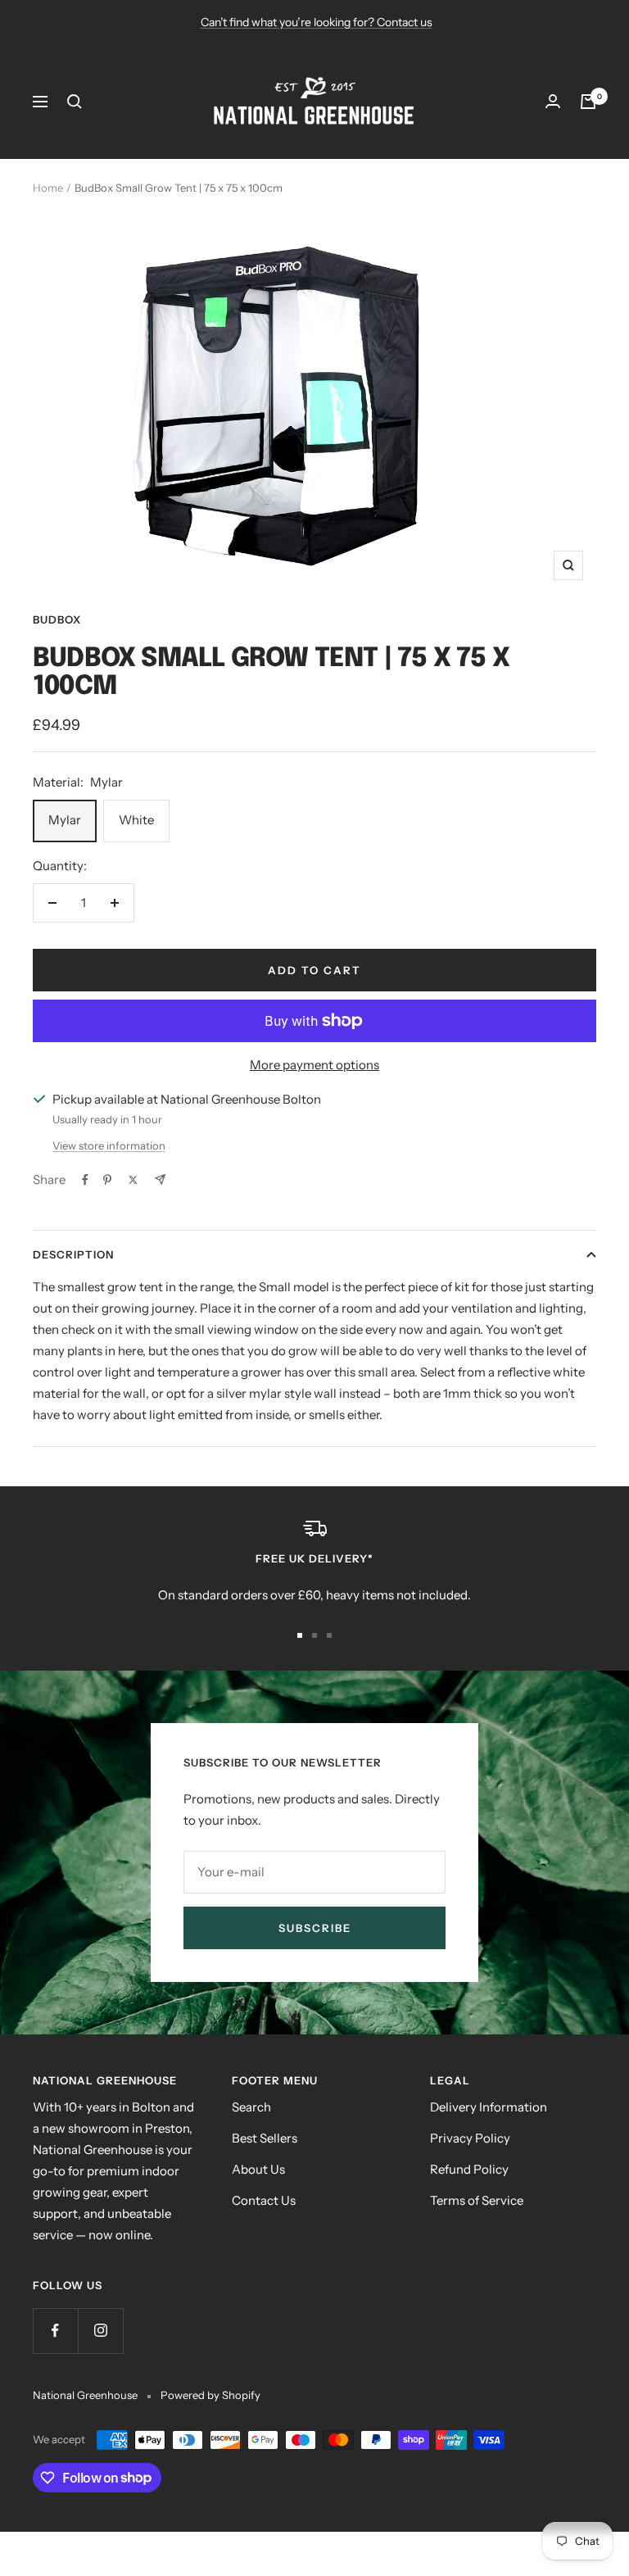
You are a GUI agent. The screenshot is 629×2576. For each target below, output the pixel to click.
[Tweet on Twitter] (133, 1180)
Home (48, 188)
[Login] (553, 101)
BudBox (57, 619)
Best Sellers (265, 2138)
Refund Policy (469, 2169)
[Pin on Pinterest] (107, 1180)
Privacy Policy (470, 2138)
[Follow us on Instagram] (100, 2331)
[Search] (75, 102)
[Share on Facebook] (85, 1180)
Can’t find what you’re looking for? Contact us (317, 22)
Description (73, 1254)
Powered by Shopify (210, 2395)
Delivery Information (489, 2107)
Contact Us (264, 2200)
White (136, 820)
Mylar (65, 820)
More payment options (314, 1065)
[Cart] (588, 102)
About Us (258, 2169)
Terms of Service (477, 2200)
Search (251, 2107)
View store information (109, 1145)
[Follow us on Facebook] (55, 2331)
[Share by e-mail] (160, 1179)
